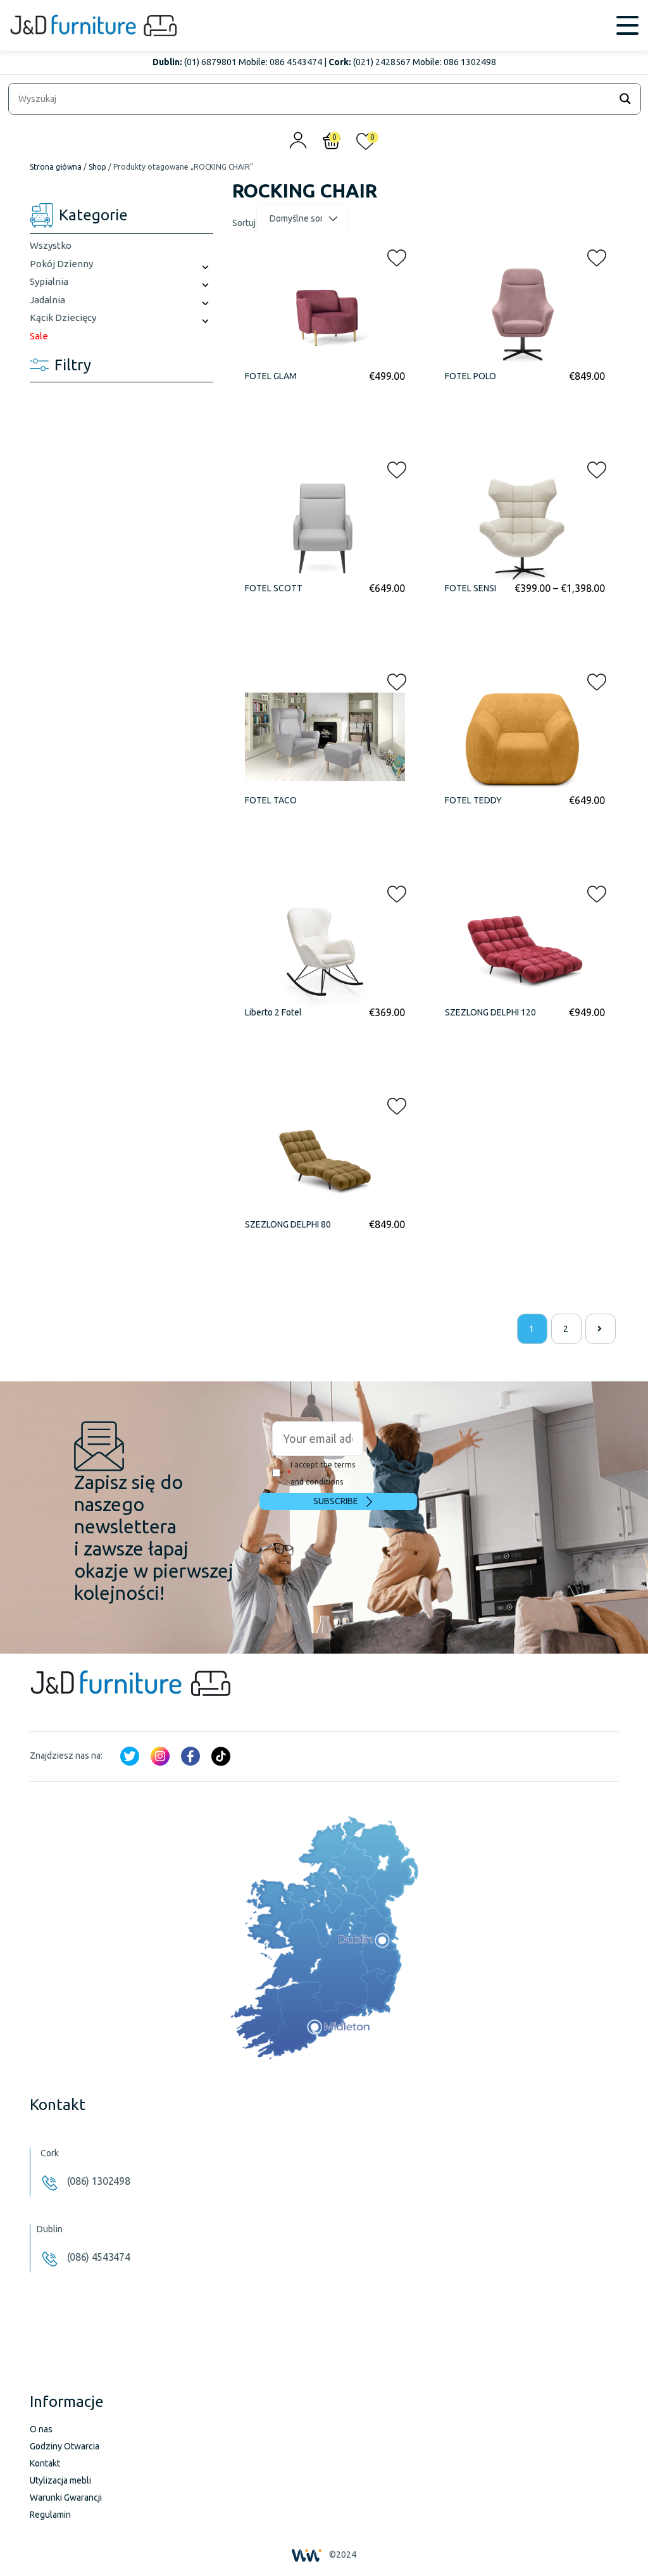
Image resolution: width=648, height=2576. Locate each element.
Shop (97, 167)
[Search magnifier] (625, 99)
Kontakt (45, 2463)
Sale (39, 336)
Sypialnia (49, 281)
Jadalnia (47, 300)
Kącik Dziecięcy (63, 317)
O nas (41, 2429)
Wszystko (51, 245)
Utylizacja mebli (60, 2480)
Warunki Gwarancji (66, 2497)
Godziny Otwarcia (65, 2446)
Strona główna (56, 167)
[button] (393, 255)
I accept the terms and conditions (321, 1473)
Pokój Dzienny (61, 264)
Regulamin (50, 2515)
